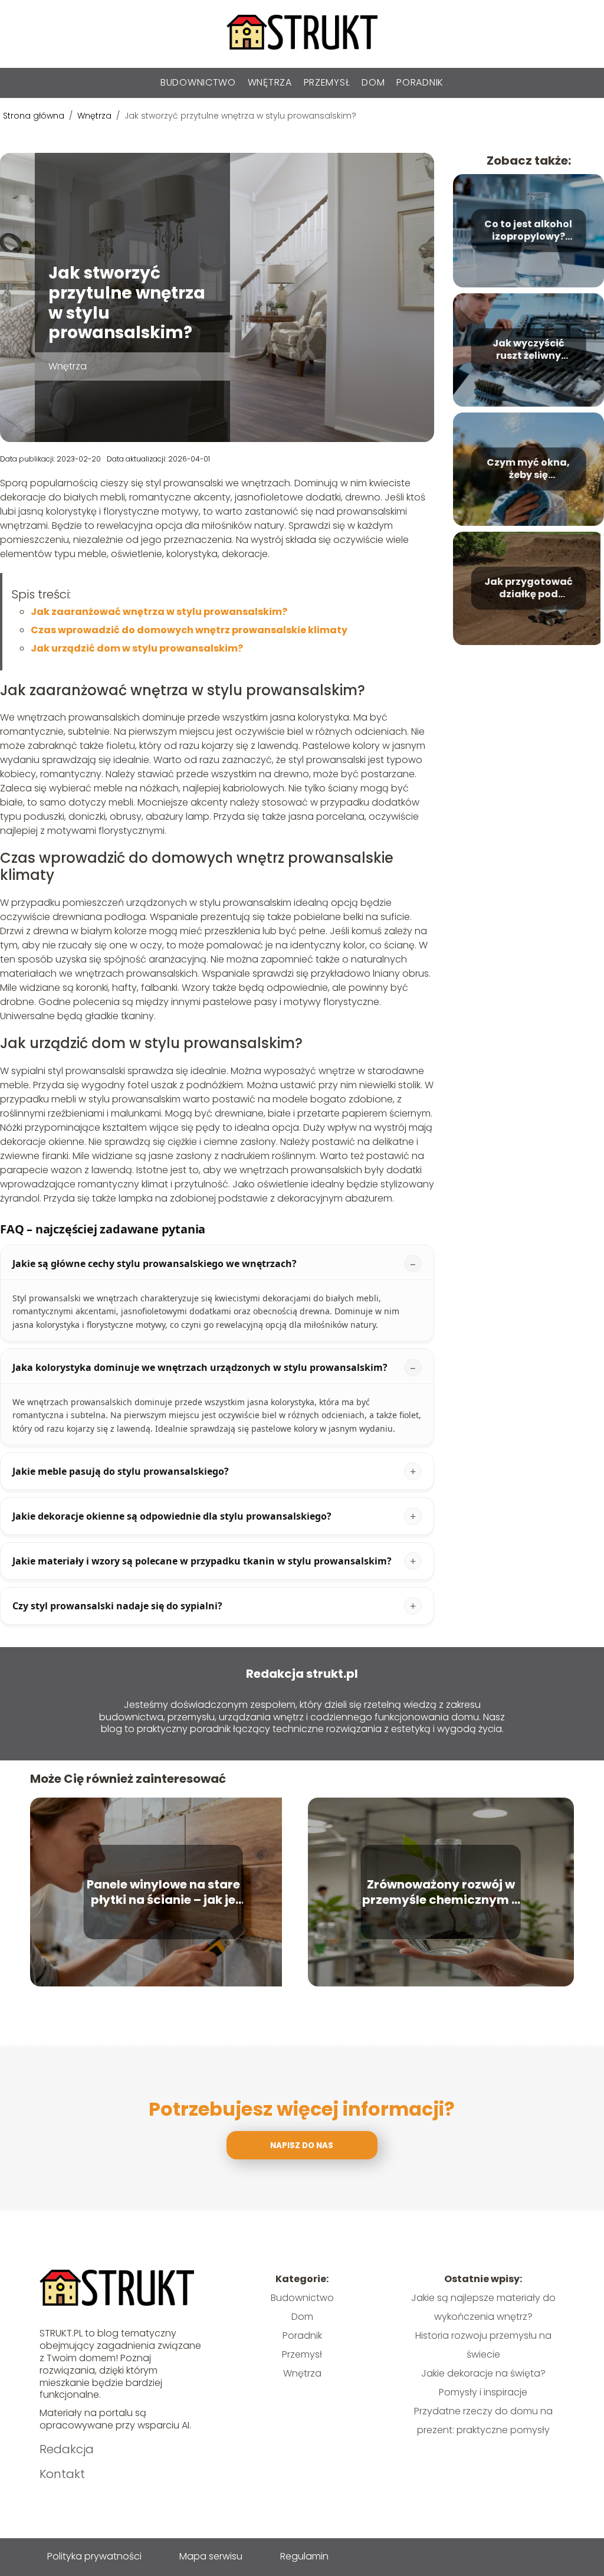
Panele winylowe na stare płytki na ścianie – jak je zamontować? (163, 1892)
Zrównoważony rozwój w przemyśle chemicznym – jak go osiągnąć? (441, 1892)
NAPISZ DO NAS (302, 2145)
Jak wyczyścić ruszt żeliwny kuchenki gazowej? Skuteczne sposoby (528, 350)
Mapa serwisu (211, 2556)
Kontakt (62, 2474)
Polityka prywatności (94, 2556)
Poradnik (420, 82)
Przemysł (327, 82)
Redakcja (67, 2449)
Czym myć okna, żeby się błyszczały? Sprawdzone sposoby (528, 469)
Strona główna (35, 116)
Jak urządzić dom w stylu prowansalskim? (137, 648)
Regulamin (304, 2556)
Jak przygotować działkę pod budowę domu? (528, 588)
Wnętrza (270, 82)
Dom (373, 82)
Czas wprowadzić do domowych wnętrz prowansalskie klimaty (189, 630)
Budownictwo (198, 82)
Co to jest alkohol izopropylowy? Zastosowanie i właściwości (528, 231)
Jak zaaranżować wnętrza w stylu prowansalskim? (159, 612)
